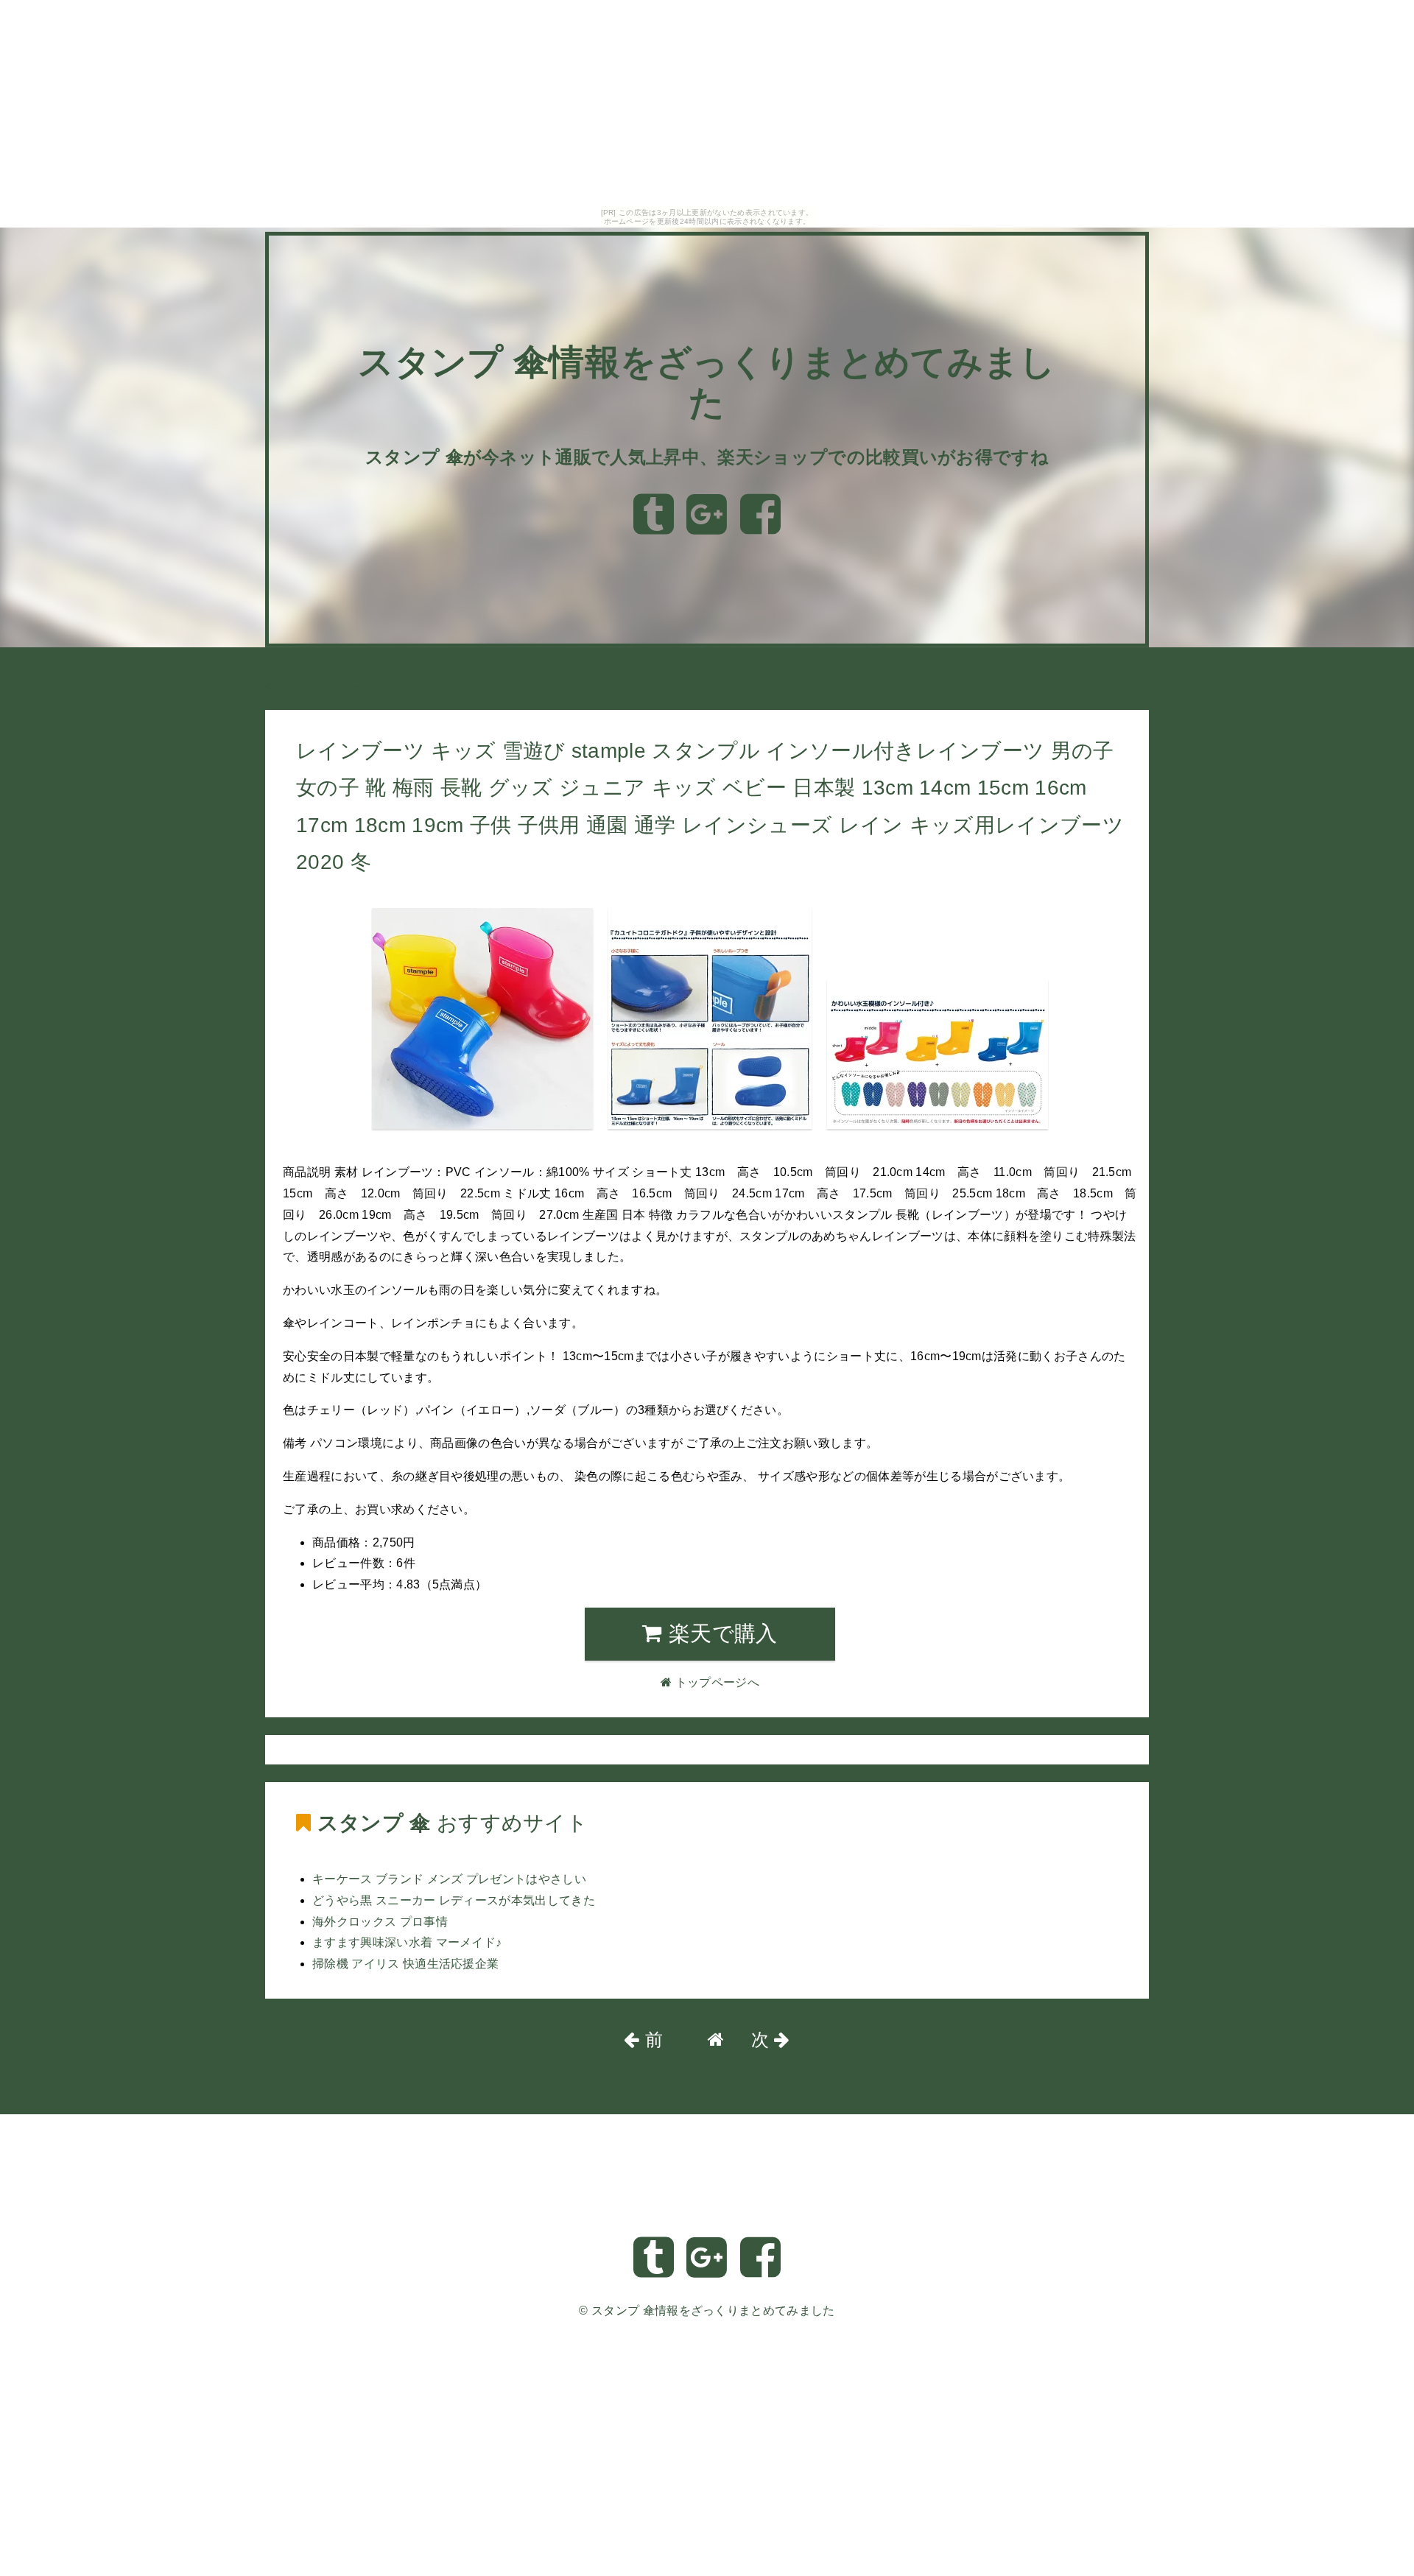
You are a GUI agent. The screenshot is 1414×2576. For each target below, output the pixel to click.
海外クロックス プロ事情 (380, 1922)
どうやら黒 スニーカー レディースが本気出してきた (454, 1900)
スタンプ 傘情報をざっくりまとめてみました (713, 2311)
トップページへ (320, 687)
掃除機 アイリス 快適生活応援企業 (405, 1964)
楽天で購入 (720, 1633)
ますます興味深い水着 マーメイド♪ (407, 1942)
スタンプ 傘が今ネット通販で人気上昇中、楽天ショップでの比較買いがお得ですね (707, 457)
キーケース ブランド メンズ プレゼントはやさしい (449, 1879)
